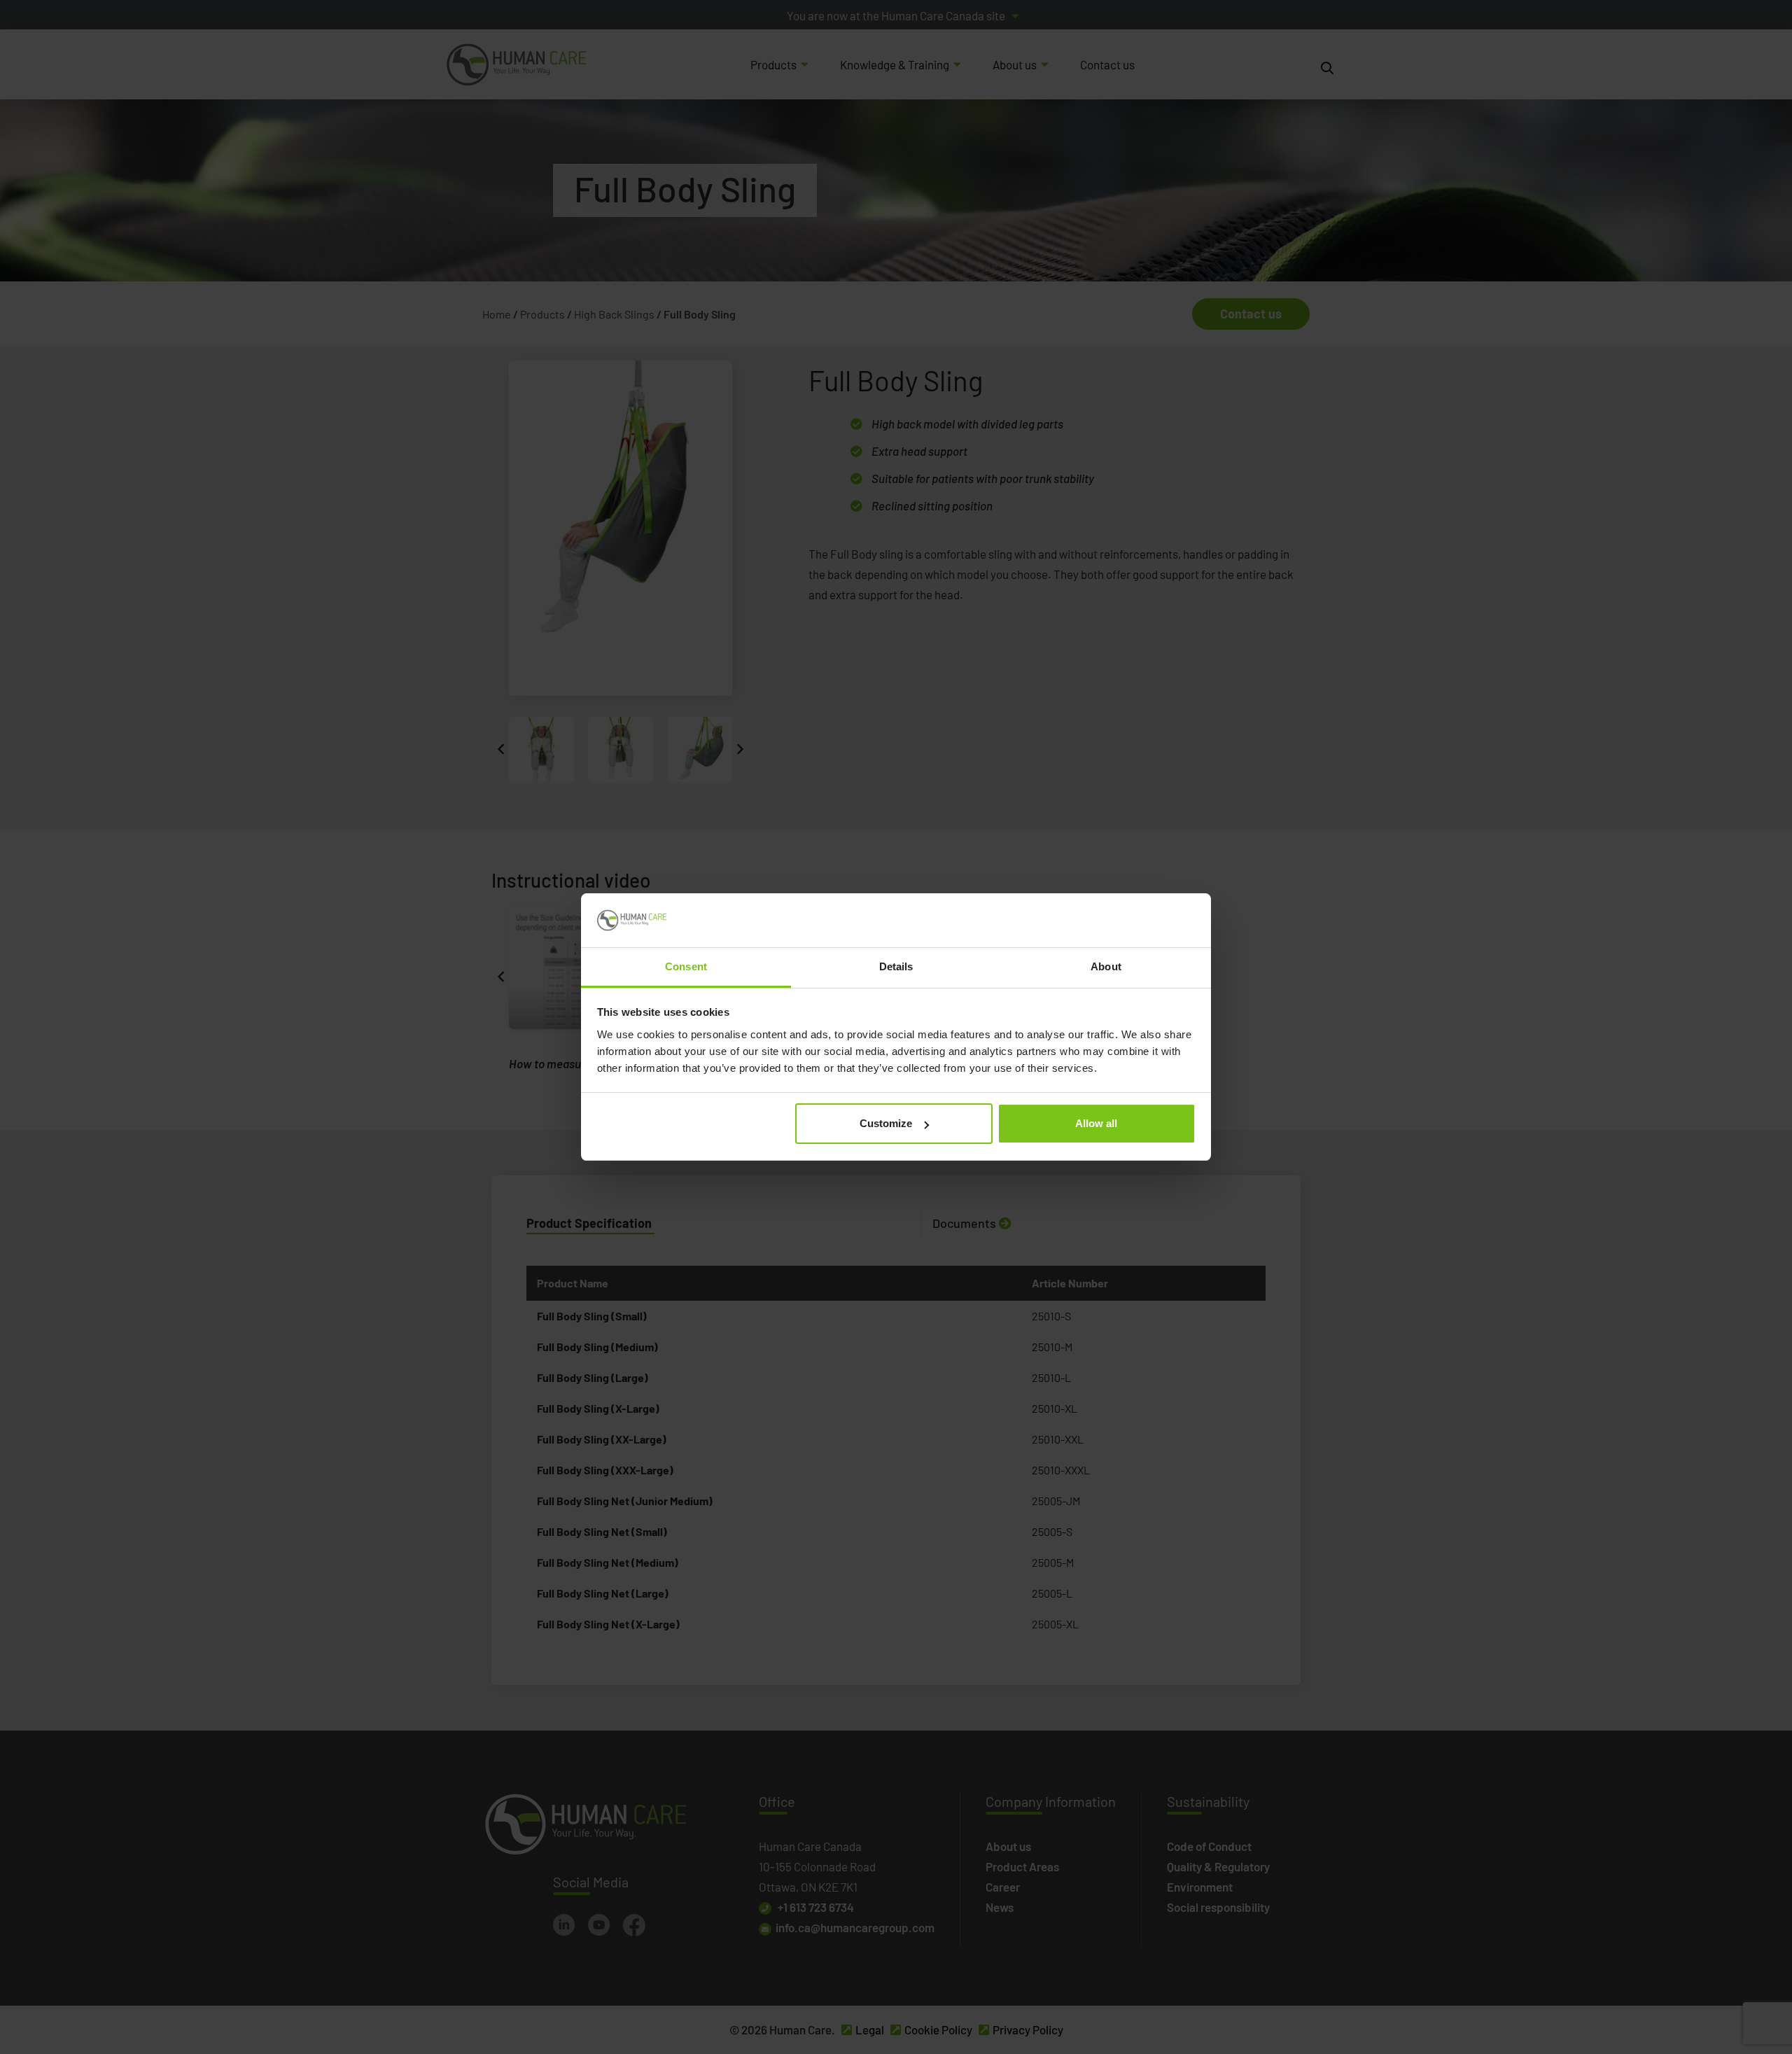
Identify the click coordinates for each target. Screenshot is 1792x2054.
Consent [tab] (686, 966)
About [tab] (1106, 966)
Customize (886, 1123)
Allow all (1096, 1123)
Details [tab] (896, 966)
